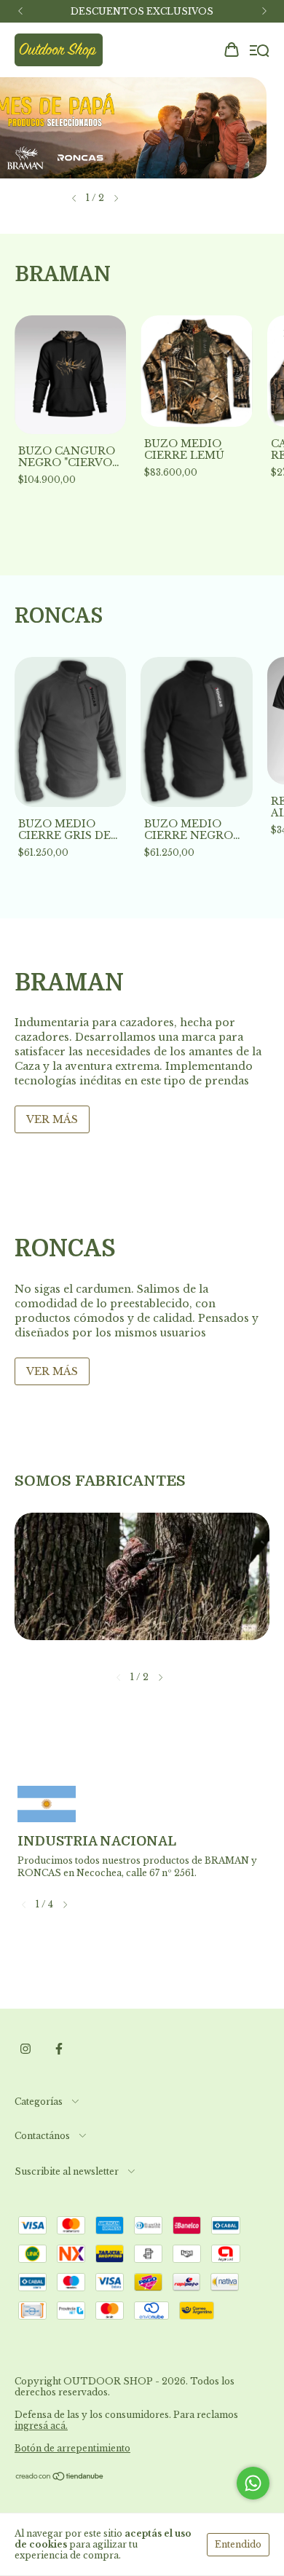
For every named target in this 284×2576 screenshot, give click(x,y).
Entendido (238, 2544)
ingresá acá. (41, 2426)
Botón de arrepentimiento (72, 2448)
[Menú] (260, 51)
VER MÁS (52, 1119)
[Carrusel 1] (142, 128)
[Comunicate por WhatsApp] (253, 2483)
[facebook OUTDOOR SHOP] (59, 2049)
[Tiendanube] (60, 2478)
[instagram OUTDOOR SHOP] (25, 2049)
